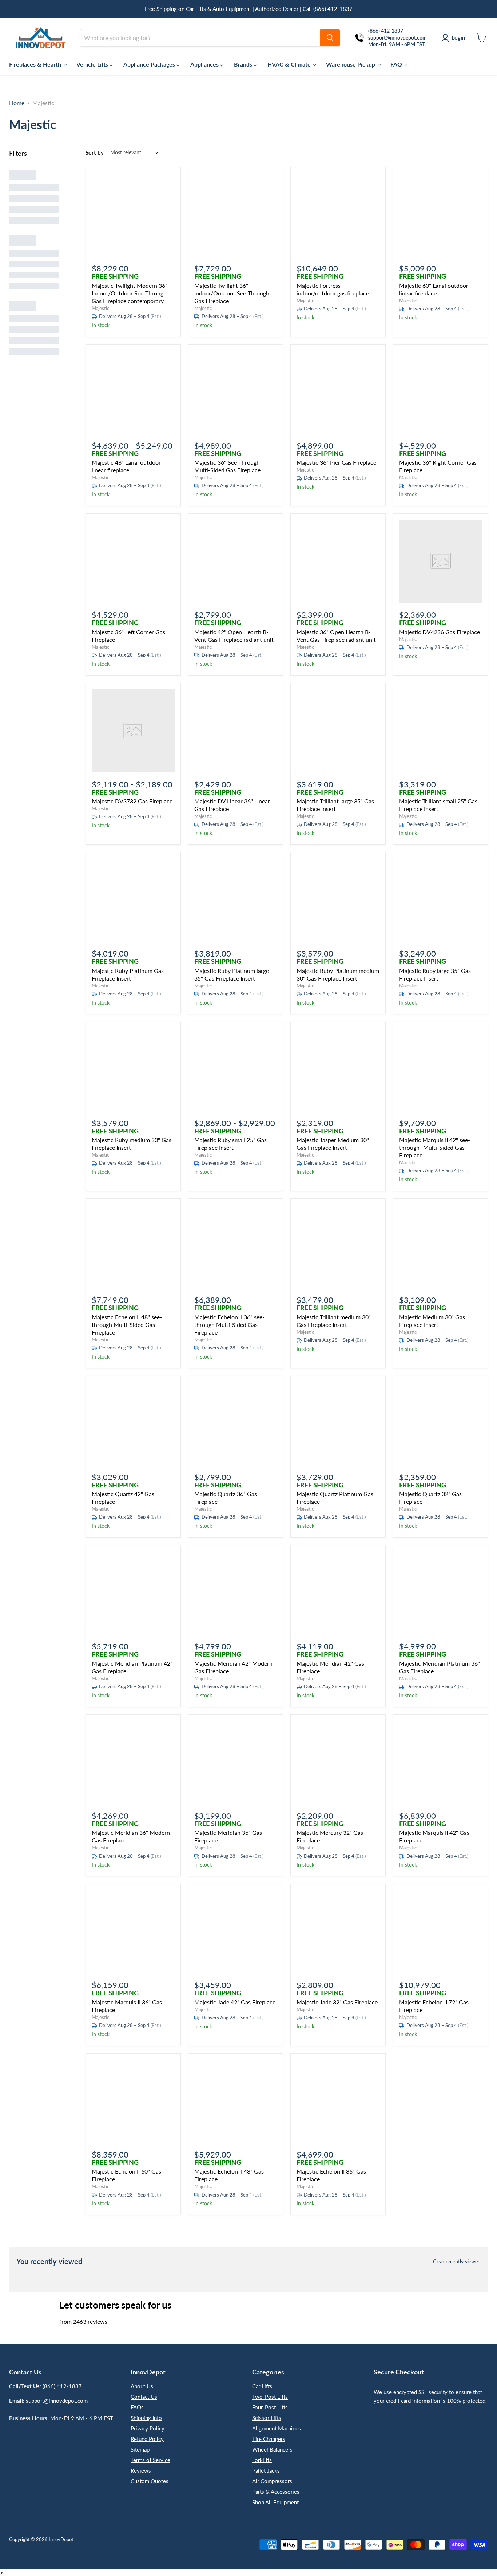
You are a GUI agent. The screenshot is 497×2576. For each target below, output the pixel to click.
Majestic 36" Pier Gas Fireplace (336, 462)
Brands (244, 64)
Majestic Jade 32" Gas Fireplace (337, 2002)
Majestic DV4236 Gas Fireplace (440, 632)
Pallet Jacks (266, 2470)
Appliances (205, 64)
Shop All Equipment (275, 2502)
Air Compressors (272, 2481)
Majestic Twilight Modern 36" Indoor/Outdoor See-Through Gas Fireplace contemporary (130, 293)
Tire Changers (269, 2439)
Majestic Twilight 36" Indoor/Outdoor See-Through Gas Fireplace (232, 293)
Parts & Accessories (276, 2492)
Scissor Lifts (267, 2418)
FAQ (397, 64)
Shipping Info (146, 2418)
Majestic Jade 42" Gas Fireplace (235, 2002)
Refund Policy (147, 2439)
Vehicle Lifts (93, 64)
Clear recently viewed (457, 2262)
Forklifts (262, 2460)
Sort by (95, 153)
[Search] (330, 38)
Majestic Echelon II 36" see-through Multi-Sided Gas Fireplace (229, 1325)
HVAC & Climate (290, 64)
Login (458, 37)
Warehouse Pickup (351, 64)
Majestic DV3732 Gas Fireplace (132, 801)
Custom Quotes (150, 2481)
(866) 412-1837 (62, 2386)
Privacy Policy (148, 2428)
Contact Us (144, 2397)
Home (17, 103)
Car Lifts (262, 2386)
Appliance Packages (150, 64)
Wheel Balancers (272, 2449)
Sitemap (140, 2449)
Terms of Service (150, 2460)
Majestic (100, 308)
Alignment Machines (277, 2428)
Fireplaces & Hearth (36, 64)
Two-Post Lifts (270, 2397)
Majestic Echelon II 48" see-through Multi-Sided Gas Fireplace (127, 1325)
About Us (142, 2386)
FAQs (137, 2407)
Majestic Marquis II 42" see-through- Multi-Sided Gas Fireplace (435, 1147)
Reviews (141, 2470)
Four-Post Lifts (270, 2407)
